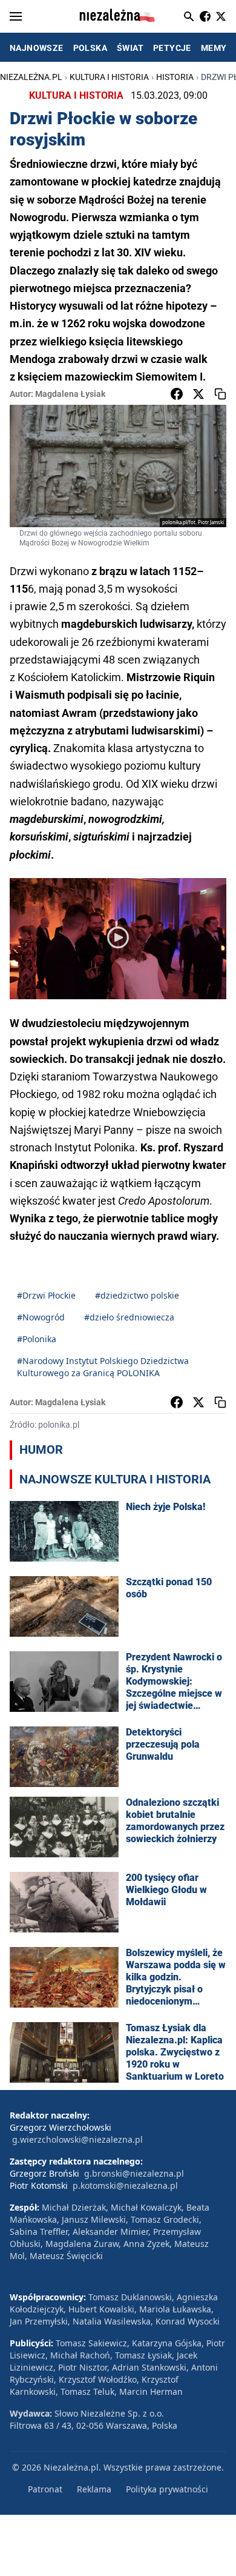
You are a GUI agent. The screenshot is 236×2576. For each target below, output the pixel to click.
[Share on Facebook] (177, 394)
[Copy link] (220, 394)
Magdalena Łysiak (70, 394)
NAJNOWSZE (37, 48)
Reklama (94, 2489)
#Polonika (37, 1339)
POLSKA (90, 48)
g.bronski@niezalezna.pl (134, 2173)
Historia (175, 77)
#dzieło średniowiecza (129, 1317)
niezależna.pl (31, 77)
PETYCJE (172, 48)
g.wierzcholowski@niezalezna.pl (77, 2139)
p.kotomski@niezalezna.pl (125, 2185)
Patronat (45, 2489)
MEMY (214, 48)
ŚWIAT (130, 48)
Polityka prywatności (167, 2489)
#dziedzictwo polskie (137, 1295)
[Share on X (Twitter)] (198, 394)
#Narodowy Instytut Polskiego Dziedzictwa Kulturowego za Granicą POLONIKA (103, 1367)
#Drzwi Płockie (46, 1295)
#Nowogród (41, 1317)
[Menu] (16, 16)
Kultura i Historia (109, 77)
